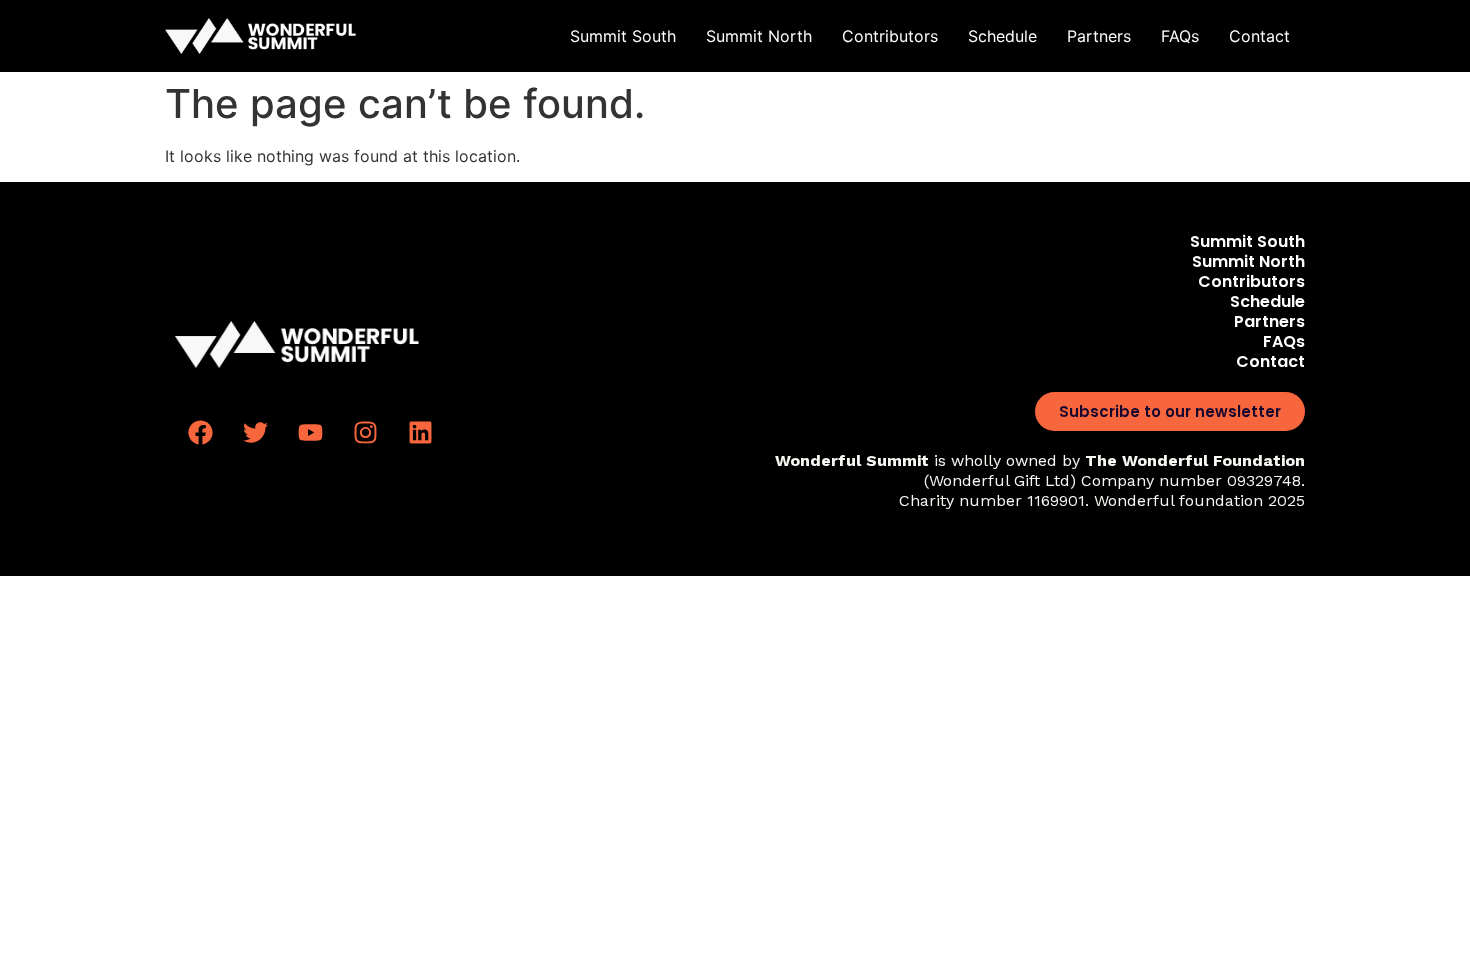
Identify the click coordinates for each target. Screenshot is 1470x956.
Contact (1259, 36)
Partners (1099, 36)
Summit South (623, 36)
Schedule (1002, 36)
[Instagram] (365, 433)
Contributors (890, 36)
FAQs (1180, 36)
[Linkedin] (420, 433)
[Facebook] (200, 433)
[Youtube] (310, 433)
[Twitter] (255, 433)
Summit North (759, 36)
